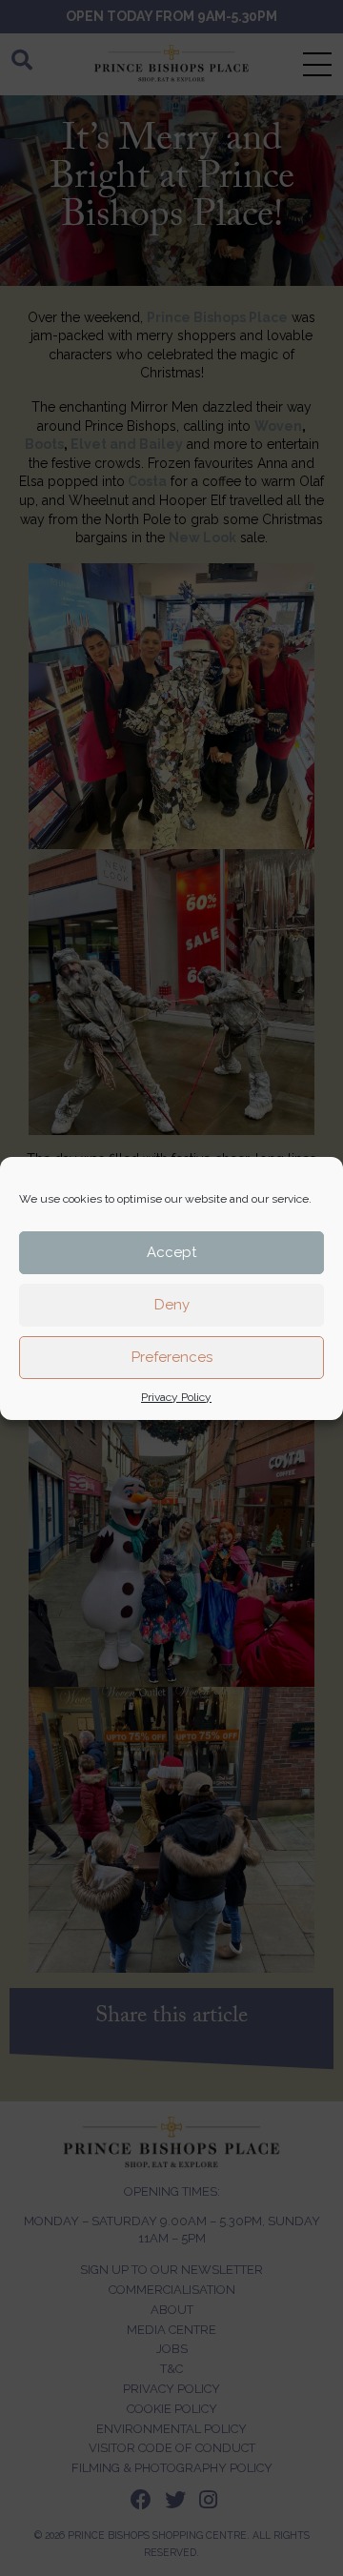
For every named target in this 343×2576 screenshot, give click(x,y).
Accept (171, 1252)
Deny (172, 1305)
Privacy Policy (176, 1397)
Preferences (172, 1357)
